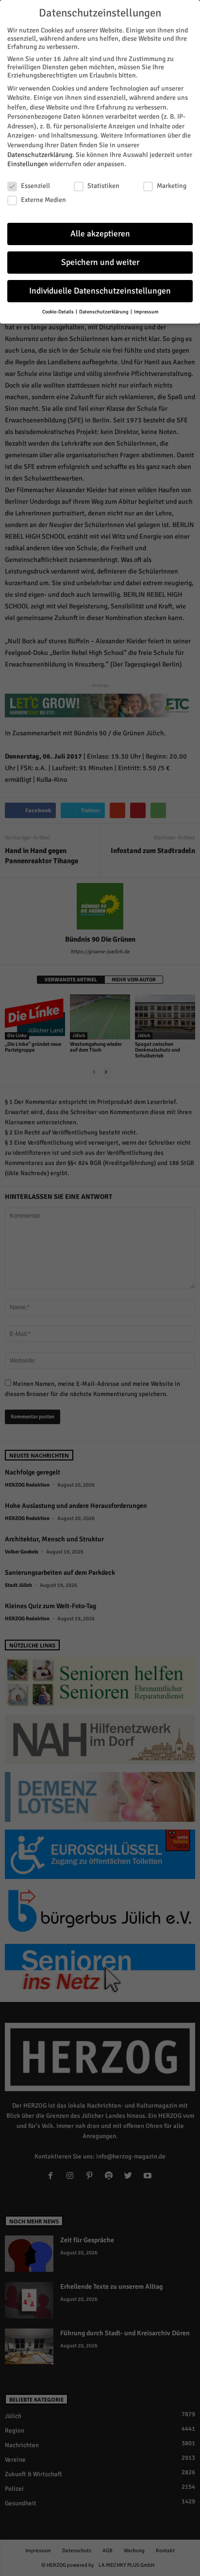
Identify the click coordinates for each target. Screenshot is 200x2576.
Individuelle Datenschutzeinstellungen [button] (100, 291)
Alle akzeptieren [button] (100, 234)
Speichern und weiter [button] (100, 262)
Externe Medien (43, 200)
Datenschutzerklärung (40, 155)
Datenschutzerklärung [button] (104, 312)
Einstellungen (28, 164)
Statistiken (103, 186)
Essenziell (35, 186)
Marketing (172, 186)
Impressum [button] (146, 312)
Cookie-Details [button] (58, 312)
